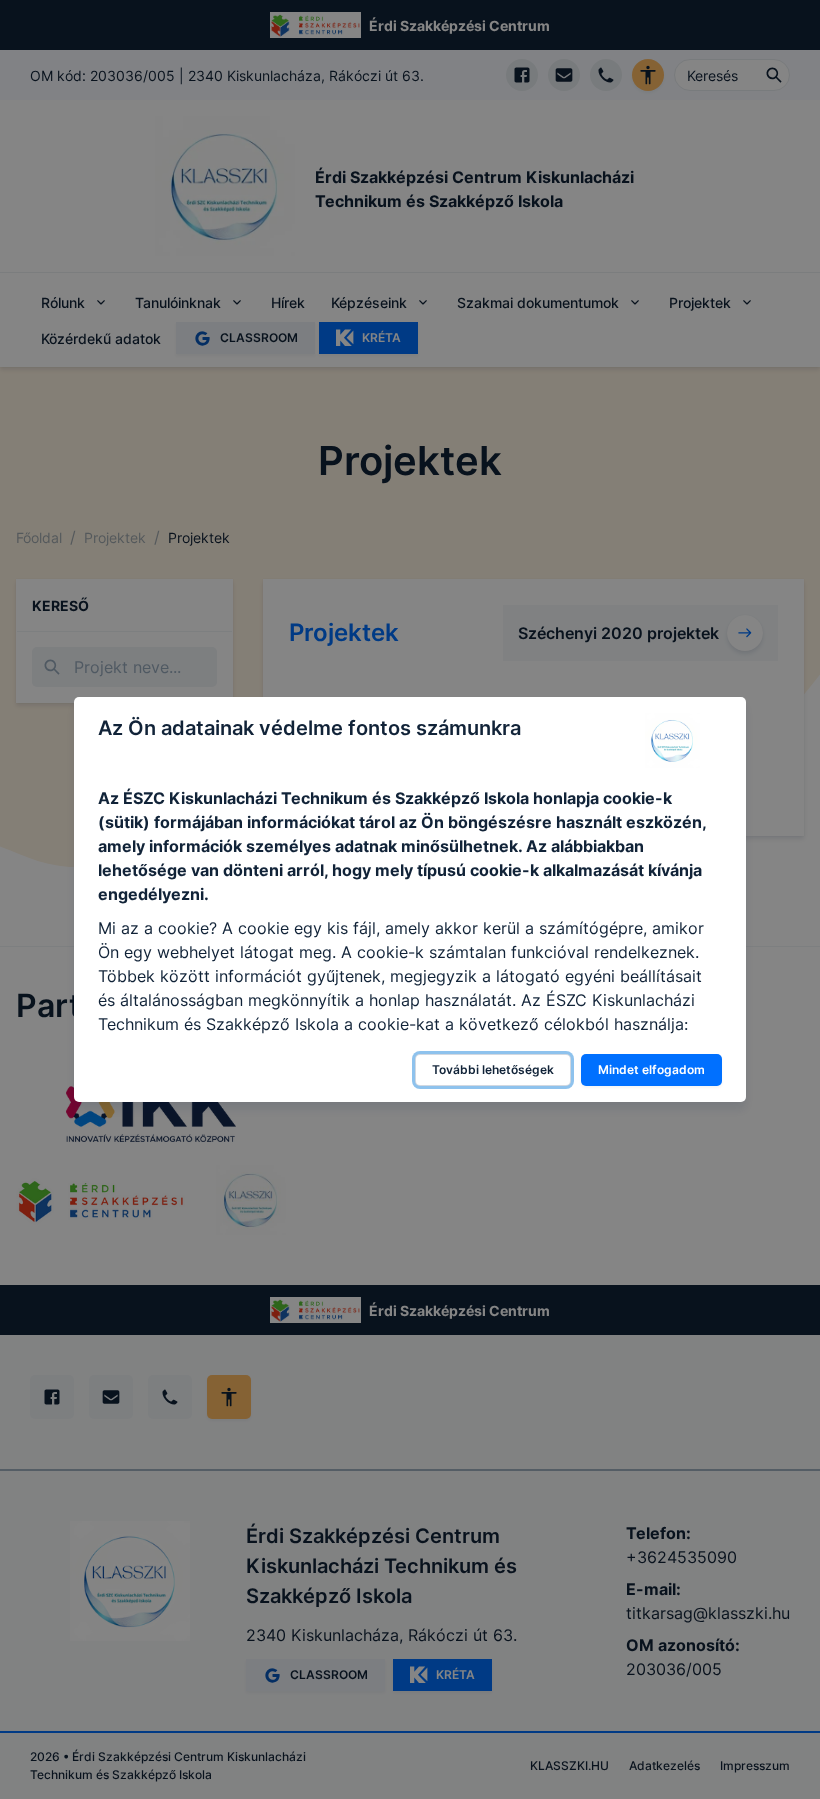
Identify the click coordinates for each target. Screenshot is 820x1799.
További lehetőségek (493, 1069)
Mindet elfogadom (651, 1069)
